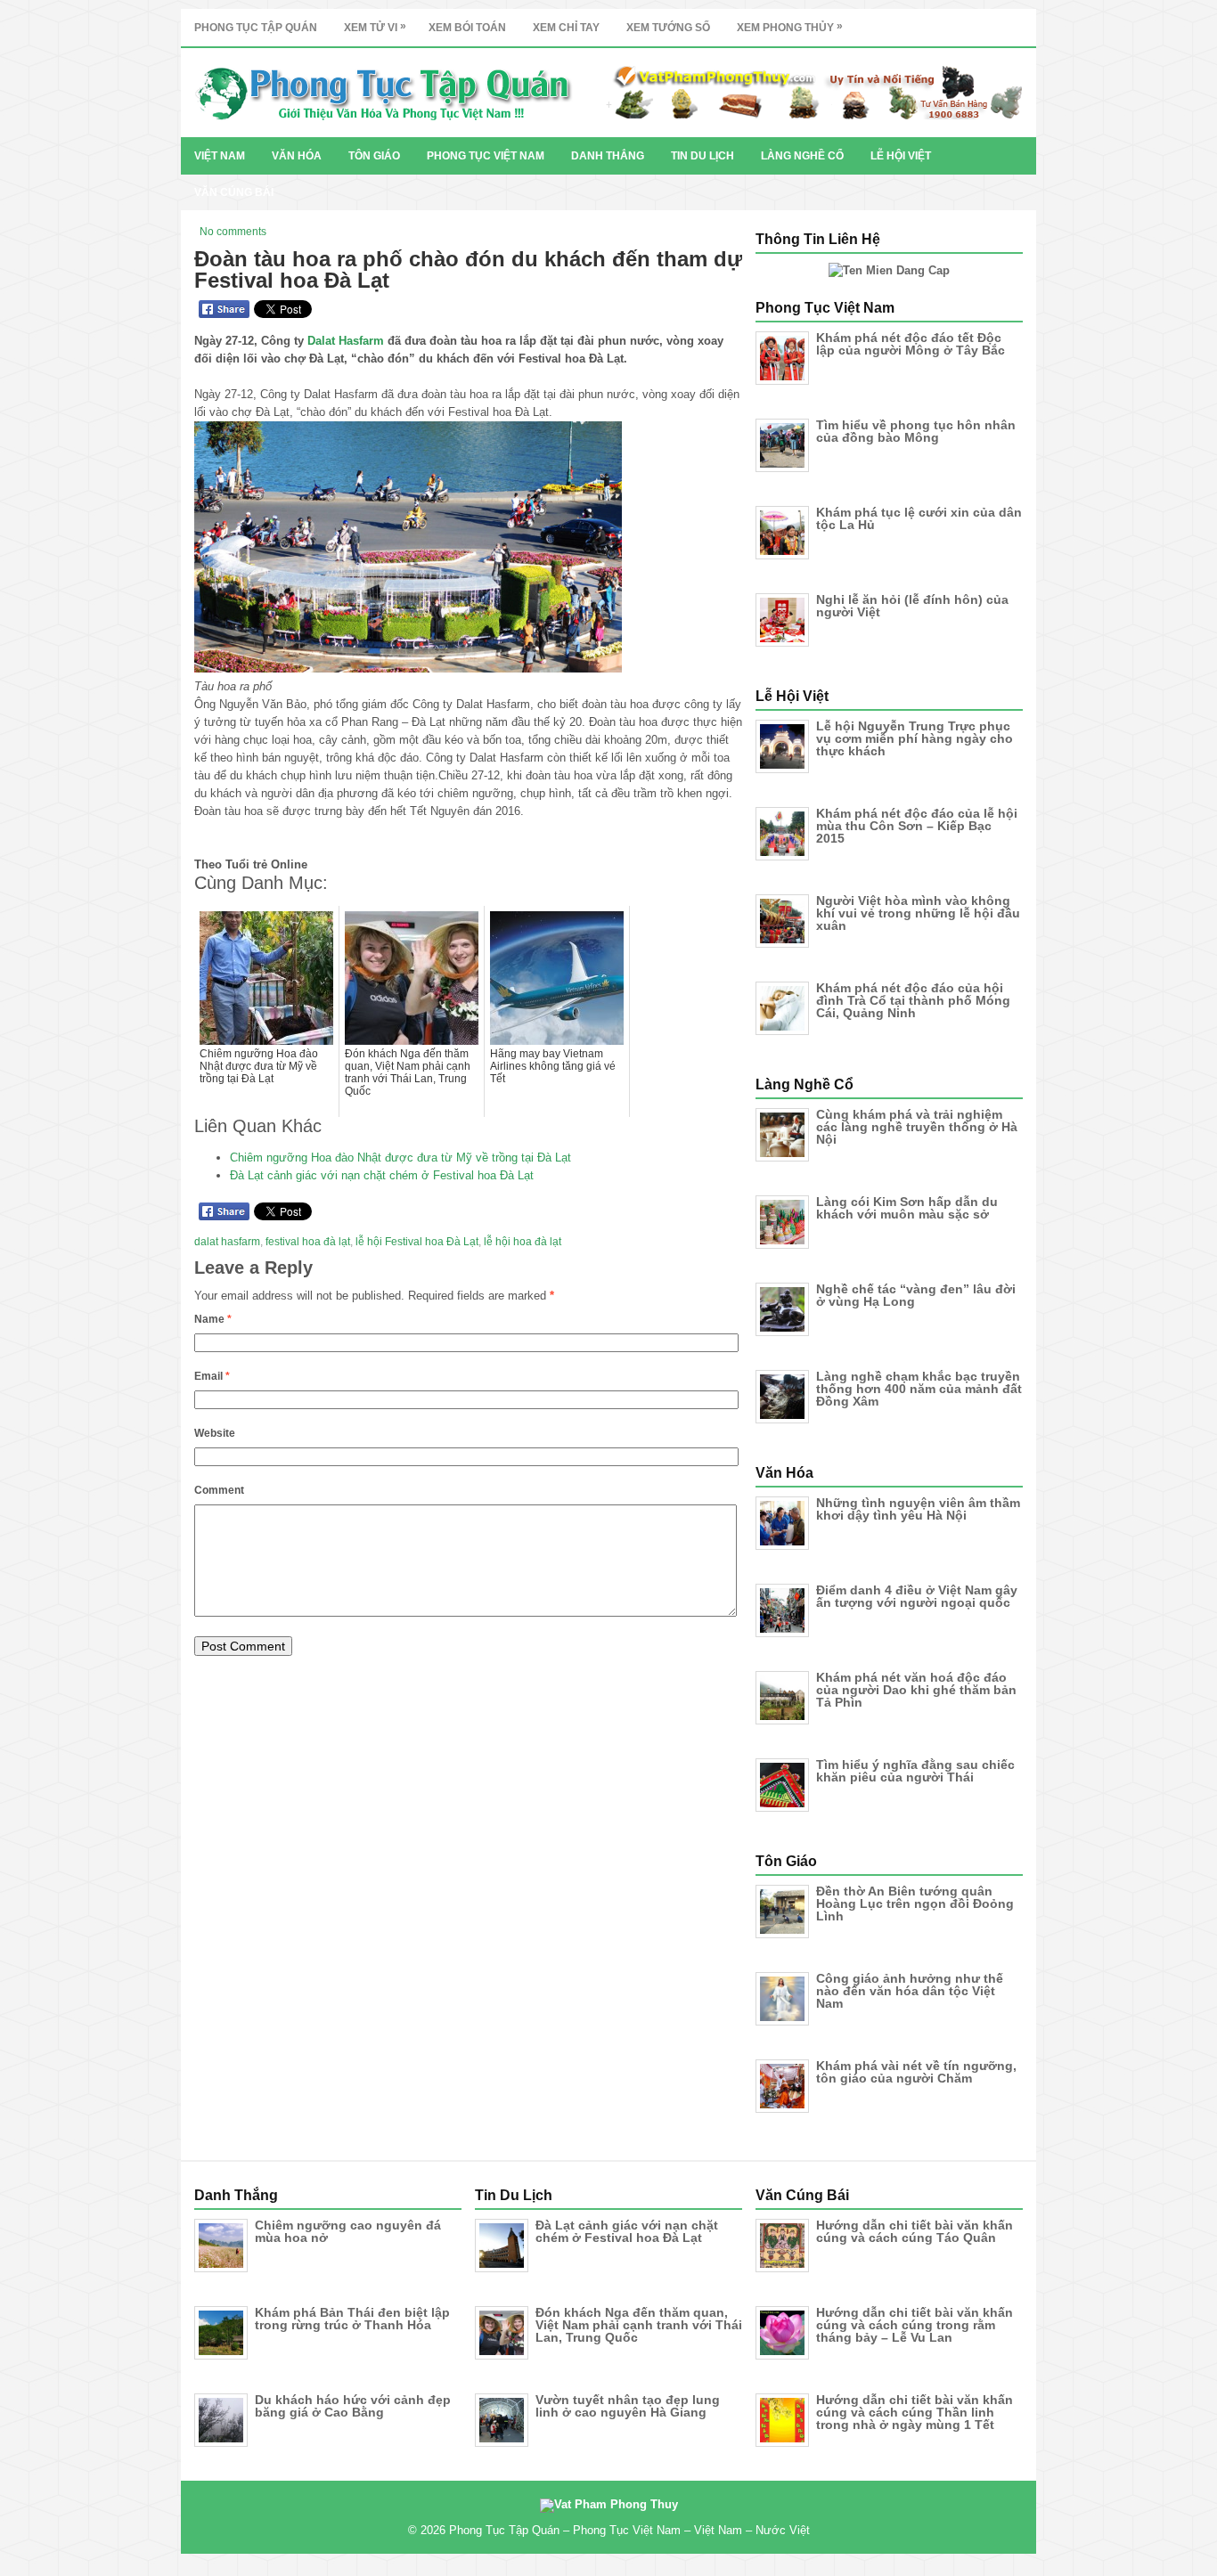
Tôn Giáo (374, 156)
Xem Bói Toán (467, 28)
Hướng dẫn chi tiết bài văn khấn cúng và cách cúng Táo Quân (915, 2231)
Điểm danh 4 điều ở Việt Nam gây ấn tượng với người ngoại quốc (917, 1596)
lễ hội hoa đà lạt (523, 1242)
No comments (233, 232)
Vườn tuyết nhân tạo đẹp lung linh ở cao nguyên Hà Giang (628, 2406)
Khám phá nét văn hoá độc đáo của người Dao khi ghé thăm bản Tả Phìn (916, 1690)
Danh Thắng (608, 156)
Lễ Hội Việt (901, 156)
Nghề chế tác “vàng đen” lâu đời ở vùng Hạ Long (916, 1295)
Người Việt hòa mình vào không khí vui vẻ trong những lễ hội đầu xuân (918, 913)
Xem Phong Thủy (790, 27)
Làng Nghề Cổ (802, 156)
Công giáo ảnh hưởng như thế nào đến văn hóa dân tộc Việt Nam (910, 1991)
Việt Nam (220, 156)
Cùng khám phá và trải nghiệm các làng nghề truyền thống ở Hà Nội (917, 1127)
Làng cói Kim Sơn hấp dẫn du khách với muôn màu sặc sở (907, 1208)
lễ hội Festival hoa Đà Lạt (417, 1242)
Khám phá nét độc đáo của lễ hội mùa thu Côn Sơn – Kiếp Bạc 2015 (917, 826)
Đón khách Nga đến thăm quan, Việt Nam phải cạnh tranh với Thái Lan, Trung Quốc (639, 2325)
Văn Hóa (297, 156)
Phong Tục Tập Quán (256, 28)
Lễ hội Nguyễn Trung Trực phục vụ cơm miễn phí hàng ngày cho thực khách (915, 738)
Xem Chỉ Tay (566, 28)
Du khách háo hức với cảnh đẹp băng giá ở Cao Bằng (353, 2406)
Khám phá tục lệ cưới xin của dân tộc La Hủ (919, 518)
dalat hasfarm (227, 1242)
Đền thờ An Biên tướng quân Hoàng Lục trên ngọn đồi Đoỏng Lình (915, 1903)
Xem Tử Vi (375, 27)
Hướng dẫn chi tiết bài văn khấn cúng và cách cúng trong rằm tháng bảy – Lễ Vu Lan (915, 2325)
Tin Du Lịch (702, 156)
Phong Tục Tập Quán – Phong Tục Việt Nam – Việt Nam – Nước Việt (629, 2530)
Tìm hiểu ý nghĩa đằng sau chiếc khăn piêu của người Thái (915, 1771)
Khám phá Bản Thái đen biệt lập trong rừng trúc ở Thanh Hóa (352, 2319)
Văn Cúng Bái (234, 192)
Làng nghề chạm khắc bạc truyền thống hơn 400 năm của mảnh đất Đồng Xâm (919, 1389)
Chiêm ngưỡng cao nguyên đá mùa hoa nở (348, 2231)
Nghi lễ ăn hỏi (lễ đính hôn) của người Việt (912, 606)
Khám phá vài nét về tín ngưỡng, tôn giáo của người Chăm (916, 2072)
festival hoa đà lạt (308, 1242)
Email (212, 1376)
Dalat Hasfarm (346, 341)
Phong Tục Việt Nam (486, 156)
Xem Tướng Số (668, 28)
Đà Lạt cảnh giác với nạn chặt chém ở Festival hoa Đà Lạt (382, 1175)
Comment (219, 1490)
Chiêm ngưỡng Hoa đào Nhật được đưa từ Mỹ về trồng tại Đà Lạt (400, 1158)
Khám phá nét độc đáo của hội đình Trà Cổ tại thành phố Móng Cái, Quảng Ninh (913, 1000)
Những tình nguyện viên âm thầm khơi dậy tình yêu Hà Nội (918, 1509)
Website (215, 1433)
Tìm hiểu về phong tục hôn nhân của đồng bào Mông (916, 431)
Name (213, 1319)
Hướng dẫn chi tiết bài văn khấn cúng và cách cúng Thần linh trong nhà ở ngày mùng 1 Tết (915, 2412)
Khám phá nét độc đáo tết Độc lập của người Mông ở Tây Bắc (911, 344)
